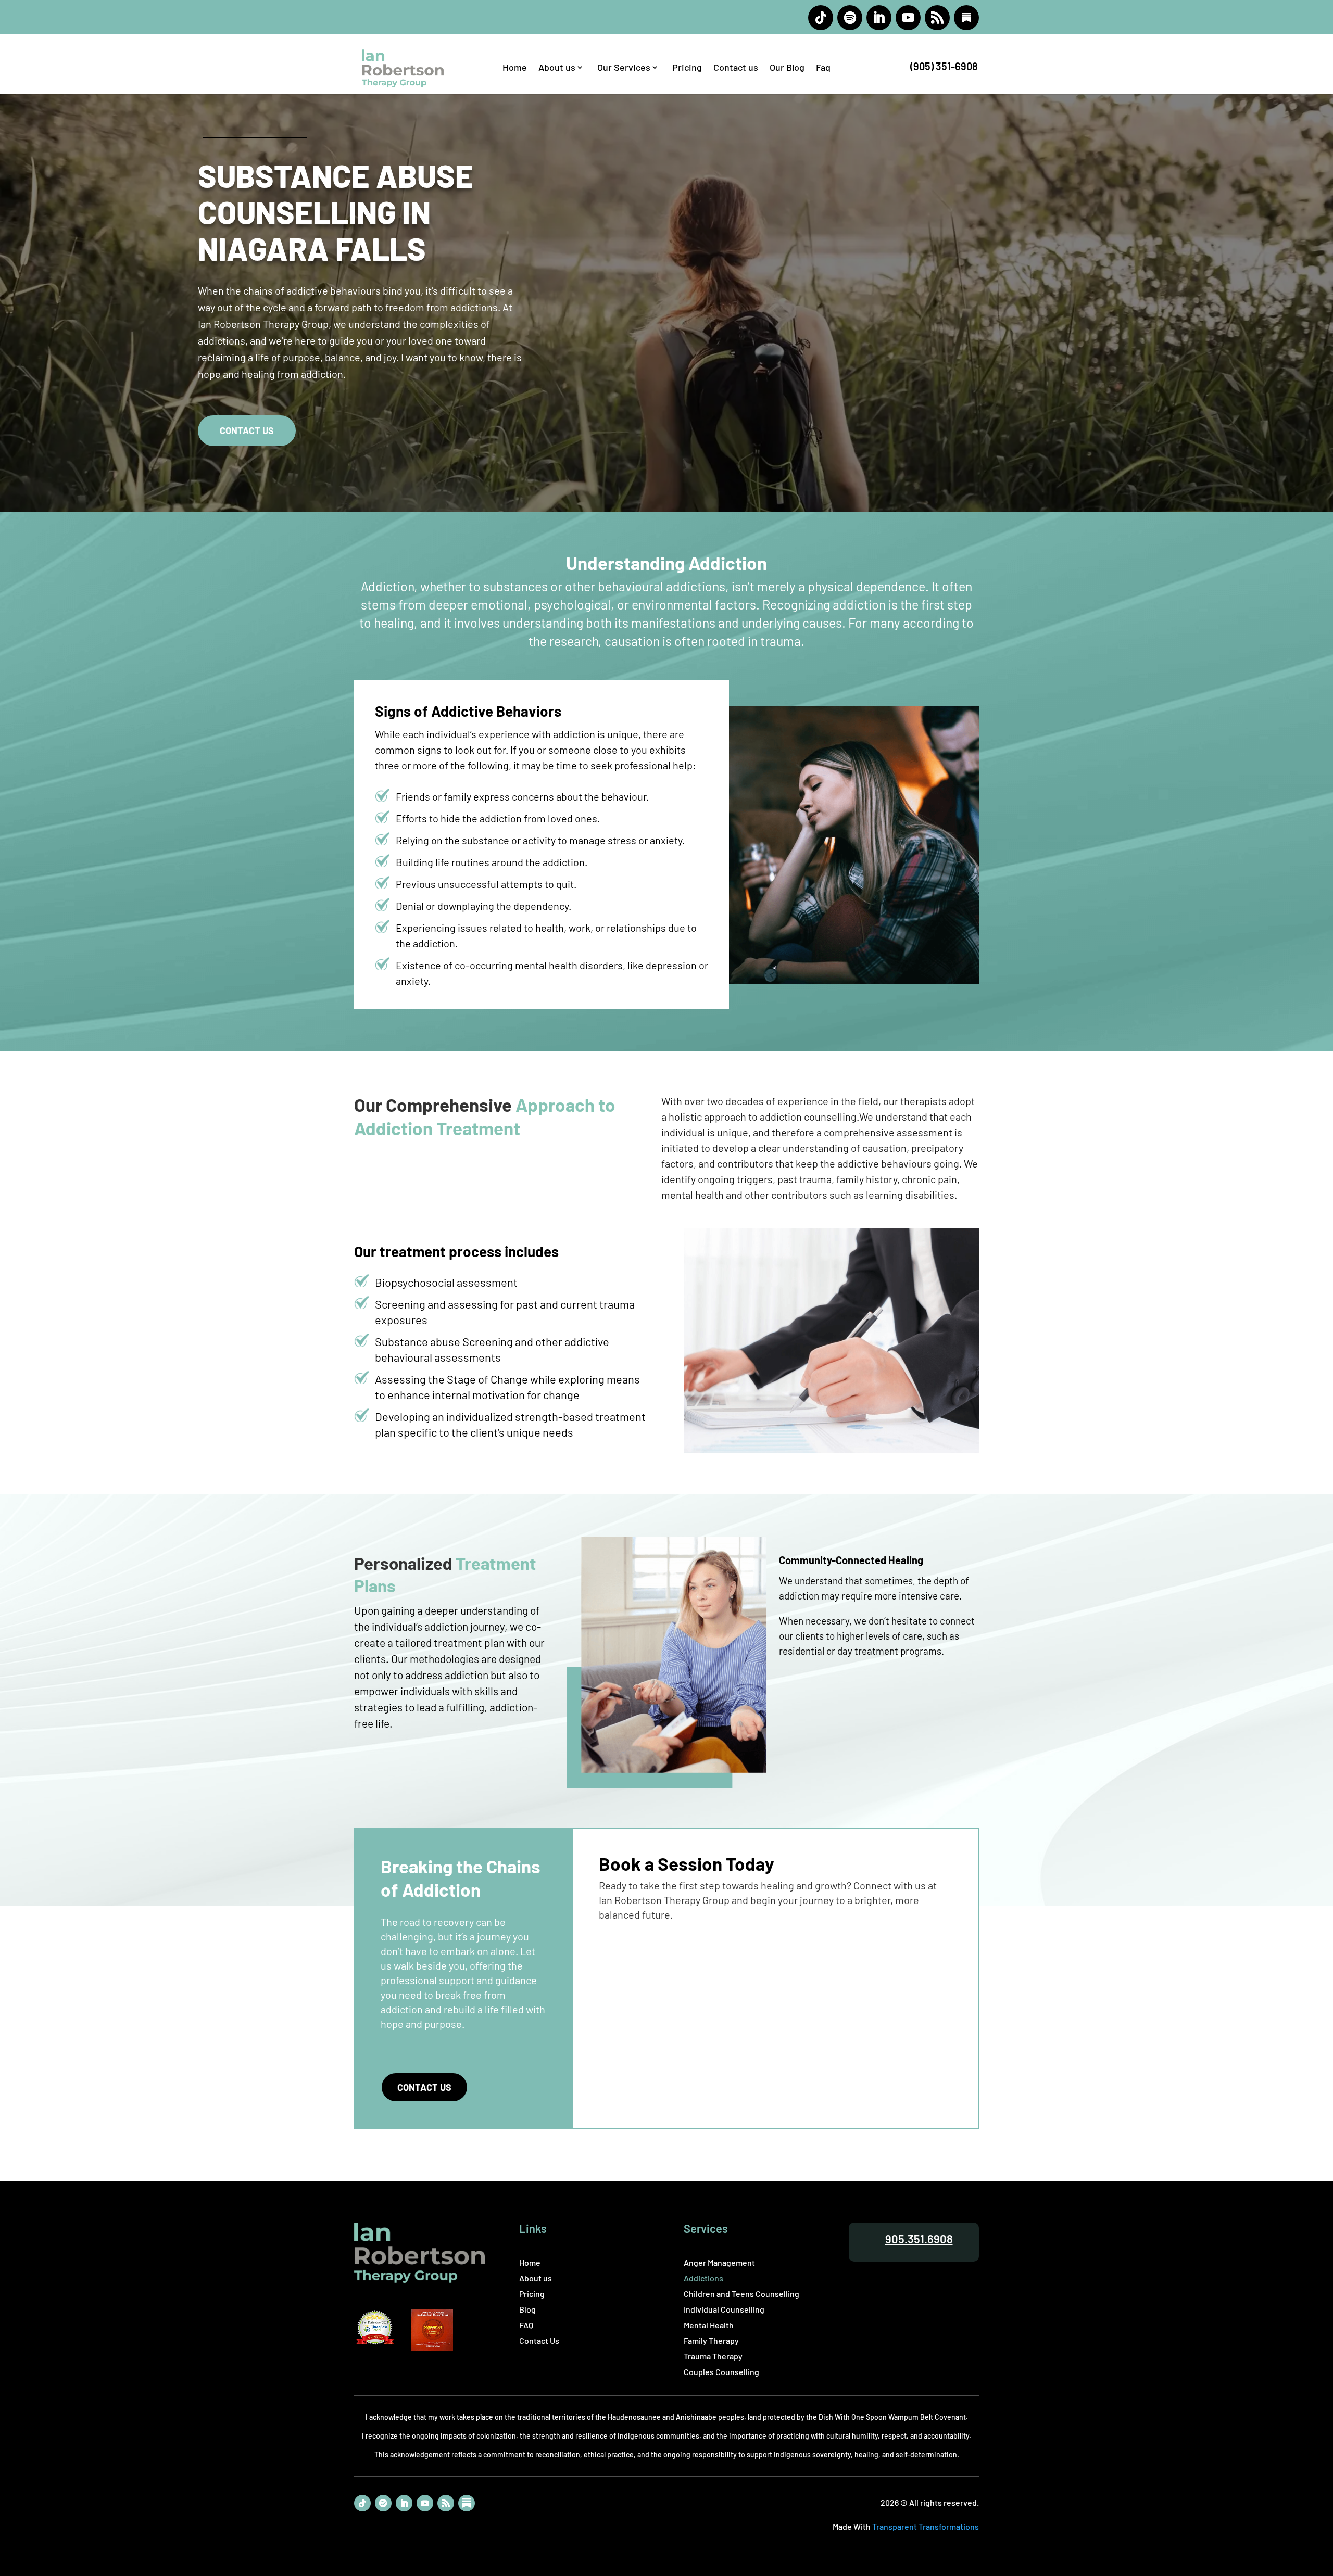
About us (557, 68)
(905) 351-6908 (944, 66)
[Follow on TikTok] (821, 18)
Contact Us (424, 2087)
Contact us (736, 68)
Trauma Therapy (713, 2357)
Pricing (687, 68)
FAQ (526, 2326)
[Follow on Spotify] (850, 18)
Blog (527, 2310)
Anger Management (719, 2263)
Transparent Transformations (926, 2526)
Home (515, 68)
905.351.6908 (919, 2239)
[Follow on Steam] (966, 18)
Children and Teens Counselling (741, 2294)
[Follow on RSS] (937, 18)
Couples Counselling (721, 2372)
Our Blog (787, 68)
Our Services (624, 68)
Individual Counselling (724, 2310)
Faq (823, 68)
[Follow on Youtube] (908, 18)
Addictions (703, 2279)
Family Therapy (711, 2341)
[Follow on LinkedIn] (879, 18)
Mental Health (709, 2326)
